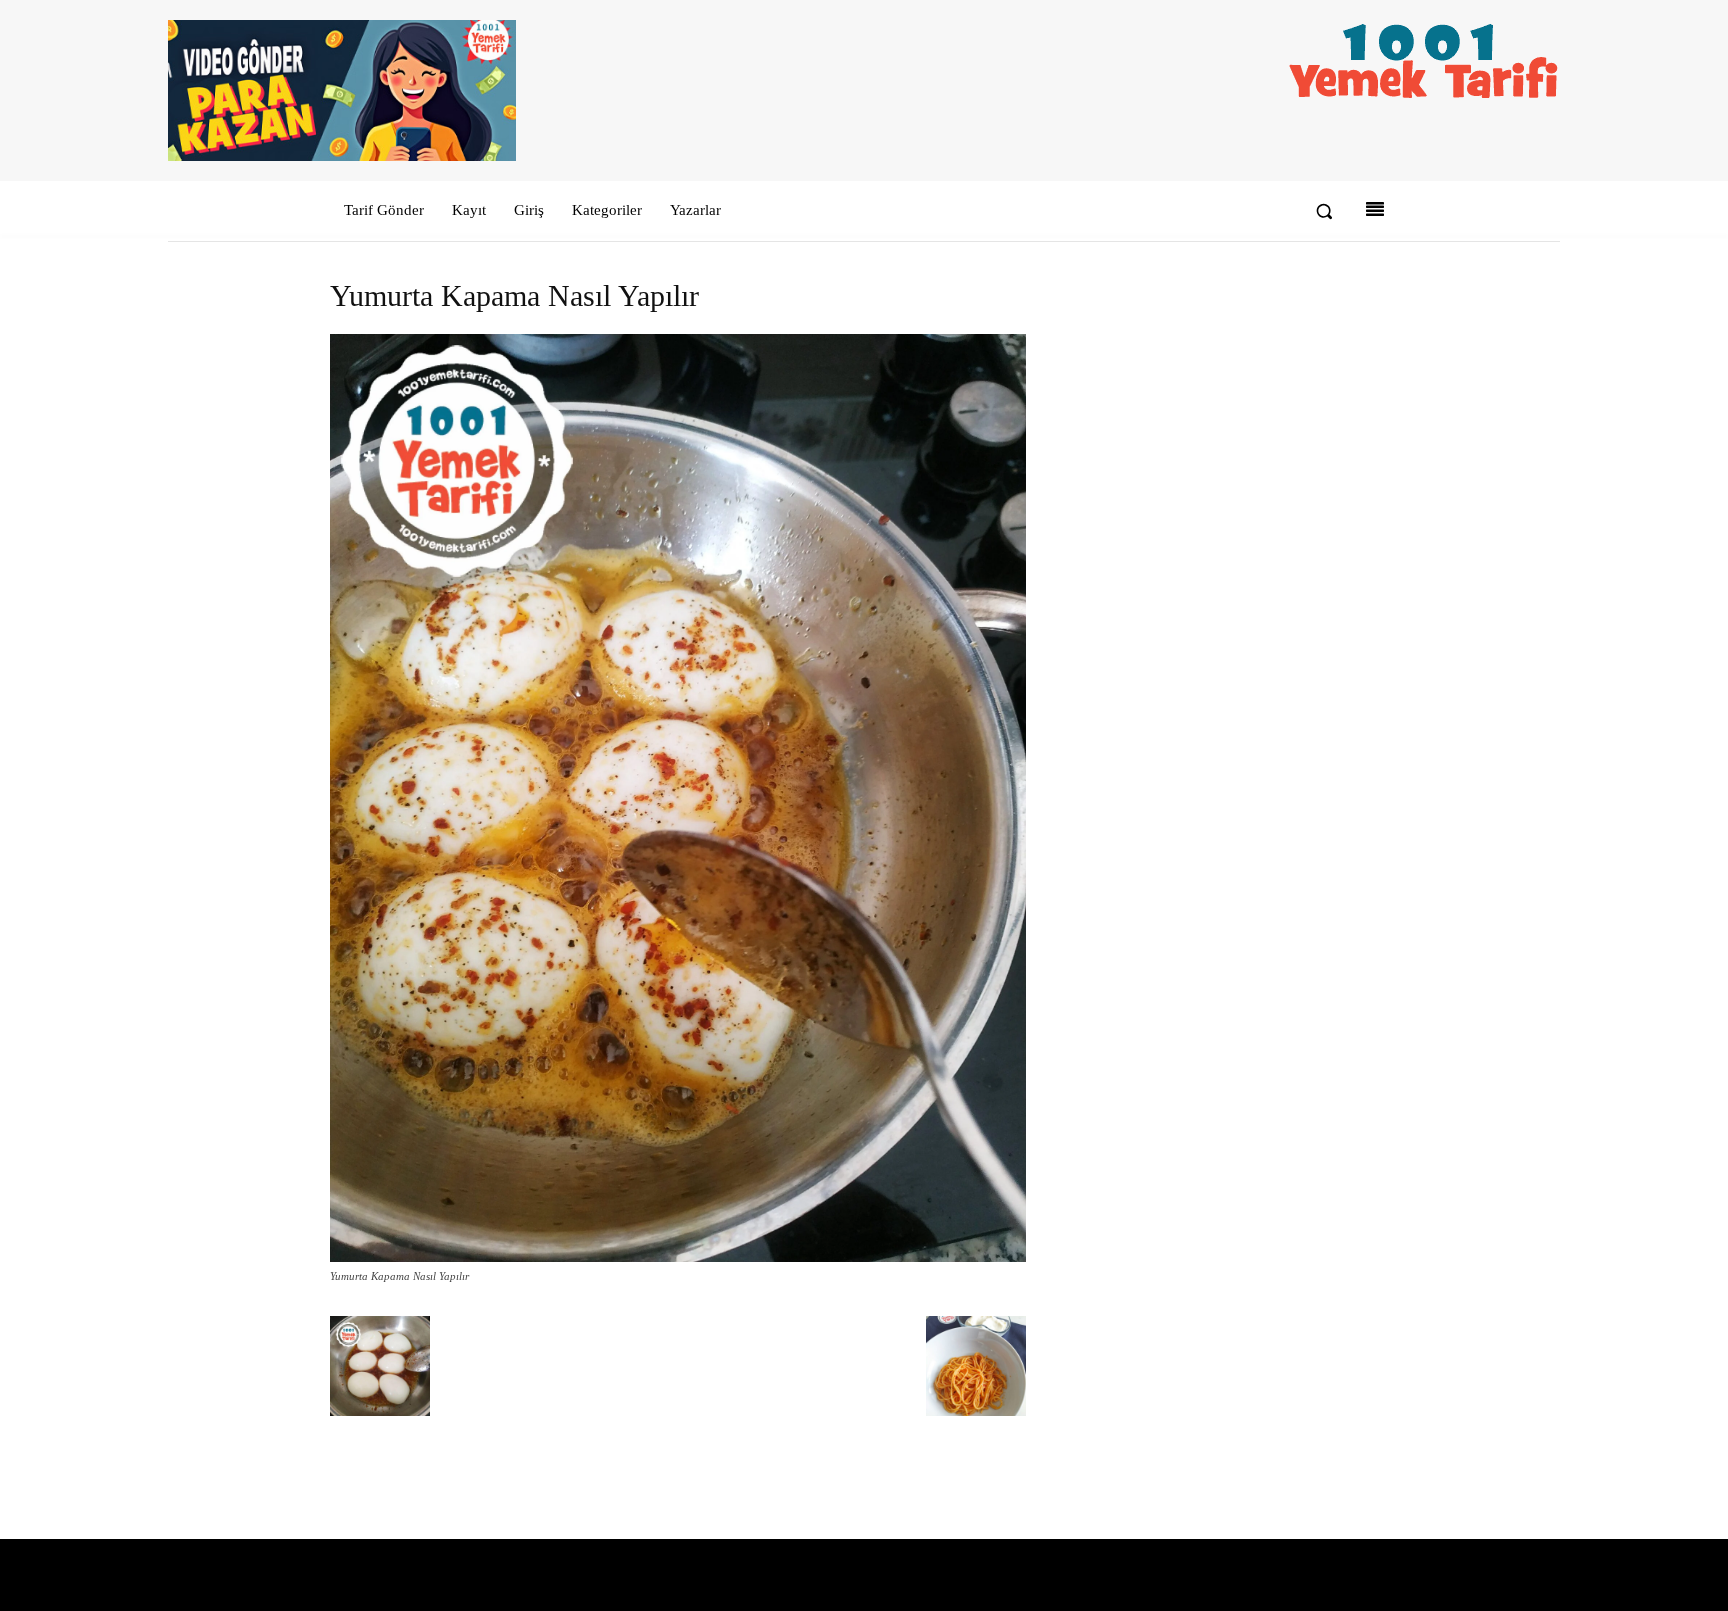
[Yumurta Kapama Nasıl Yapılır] (678, 1257)
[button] (1324, 211)
